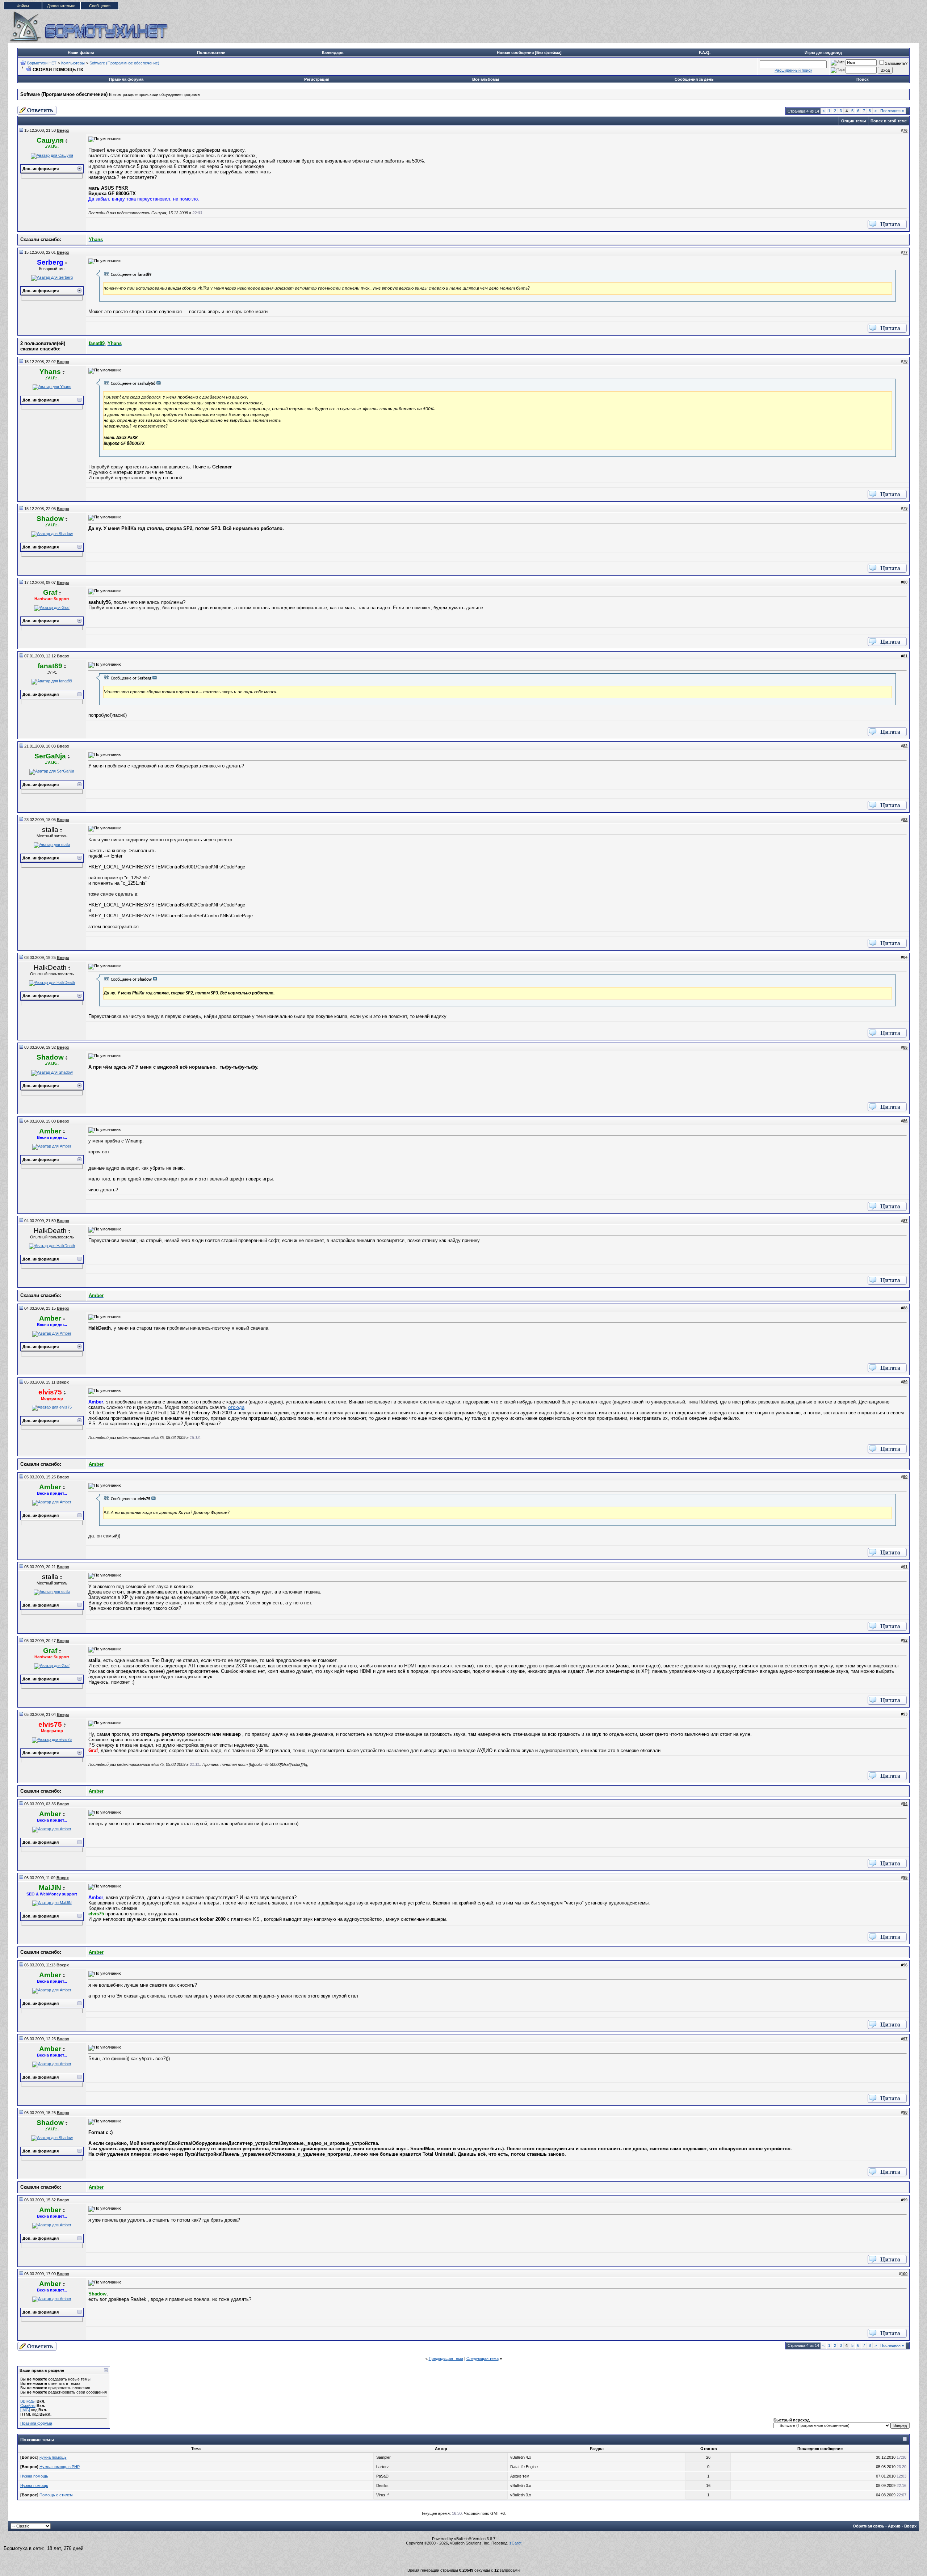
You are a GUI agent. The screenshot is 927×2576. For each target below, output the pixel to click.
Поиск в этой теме (889, 121)
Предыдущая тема (446, 2358)
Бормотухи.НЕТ (42, 63)
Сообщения (100, 6)
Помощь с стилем (56, 2495)
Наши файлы (81, 52)
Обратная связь (869, 2526)
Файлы (23, 6)
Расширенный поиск (793, 70)
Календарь (333, 52)
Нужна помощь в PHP (60, 2467)
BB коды (28, 2401)
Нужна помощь (34, 2476)
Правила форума (126, 79)
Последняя (892, 111)
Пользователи (211, 52)
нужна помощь (53, 2457)
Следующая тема (483, 2358)
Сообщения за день (694, 79)
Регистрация (317, 79)
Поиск (863, 79)
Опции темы (853, 121)
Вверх (910, 2526)
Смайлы (28, 2405)
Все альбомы (486, 79)
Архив (894, 2526)
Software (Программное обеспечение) (124, 63)
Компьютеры (73, 63)
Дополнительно (61, 6)
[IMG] (25, 2410)
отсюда (236, 1407)
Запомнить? (896, 63)
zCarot (515, 2543)
